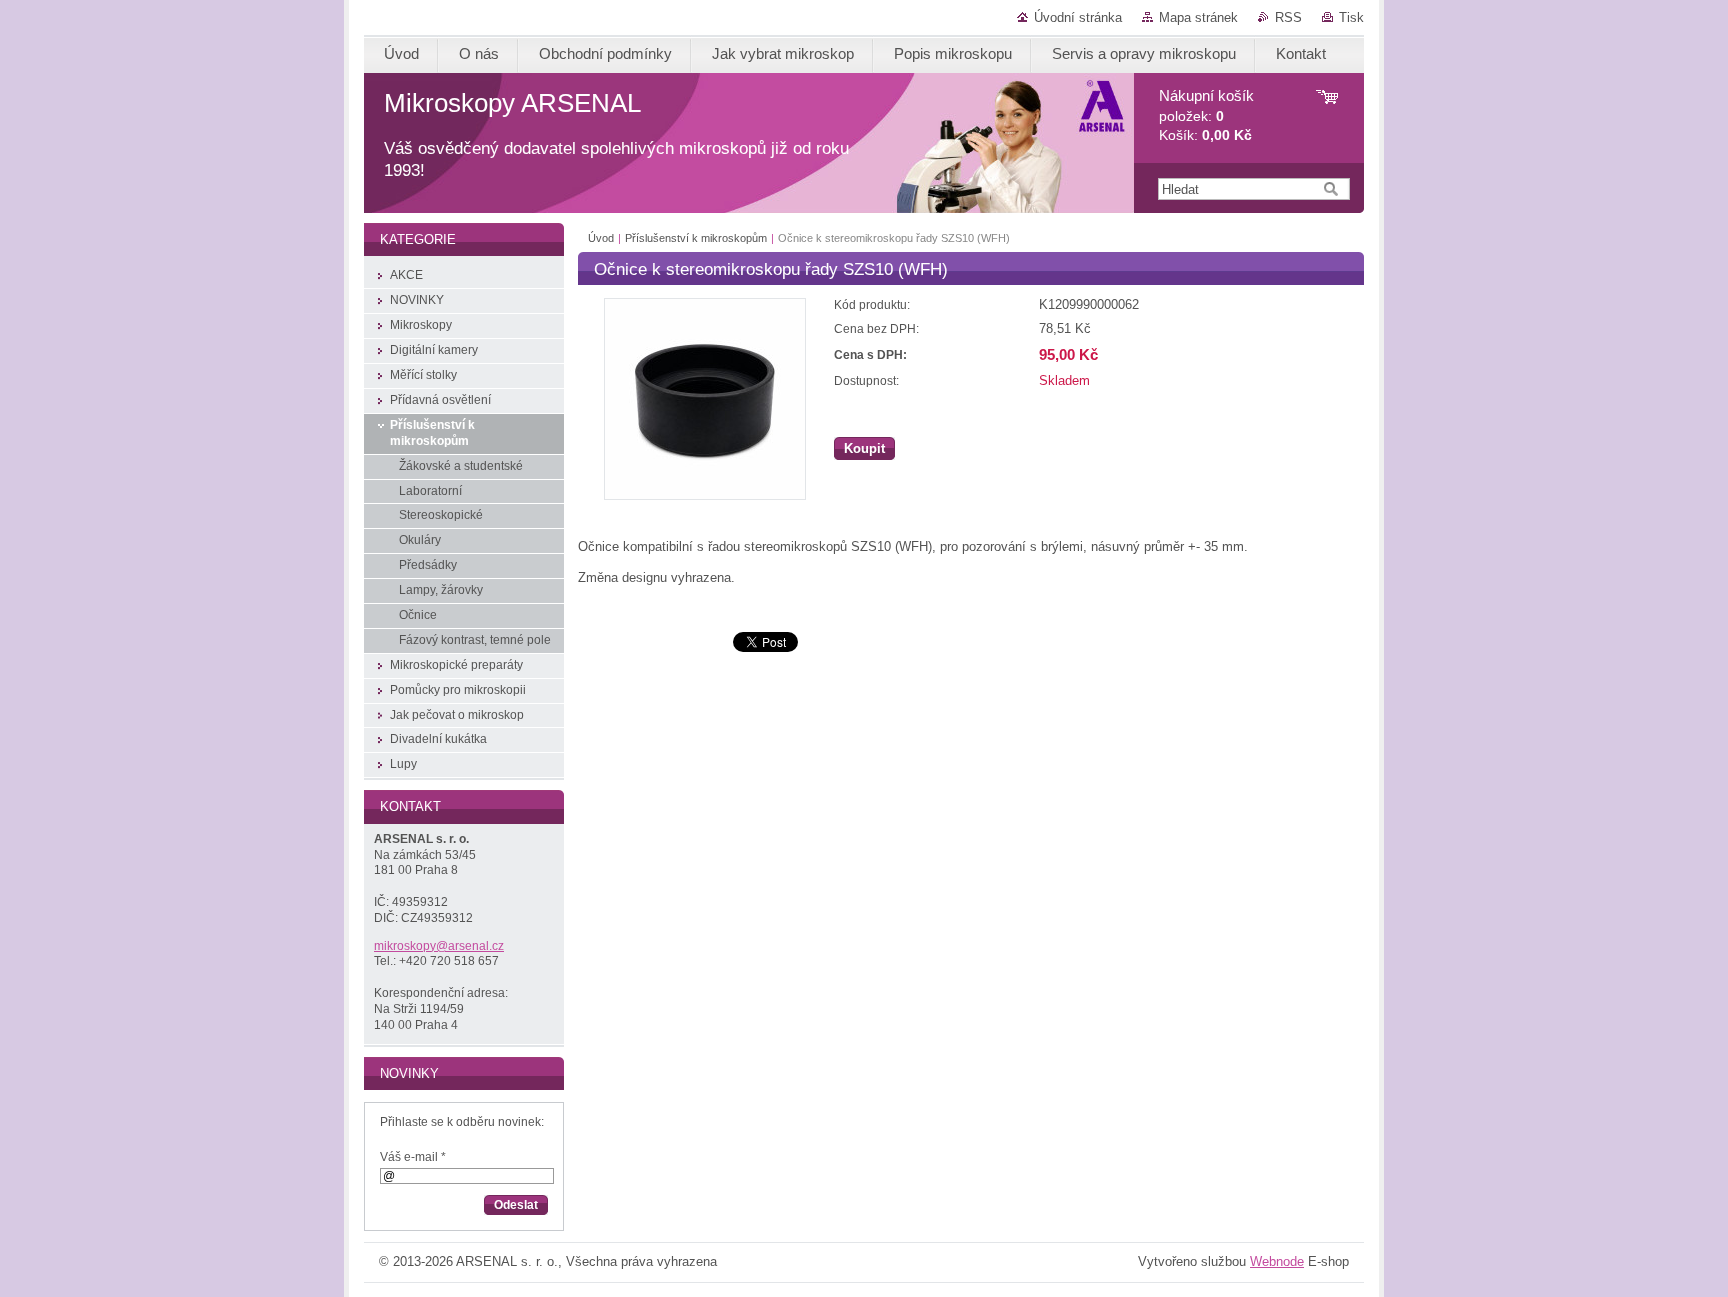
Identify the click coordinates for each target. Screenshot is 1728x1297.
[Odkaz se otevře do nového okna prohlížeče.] (705, 495)
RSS (1288, 17)
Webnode (1277, 1261)
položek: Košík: (1206, 115)
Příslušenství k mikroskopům (696, 238)
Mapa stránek (1198, 17)
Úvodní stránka (1078, 17)
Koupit (864, 448)
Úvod (601, 238)
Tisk (1351, 17)
